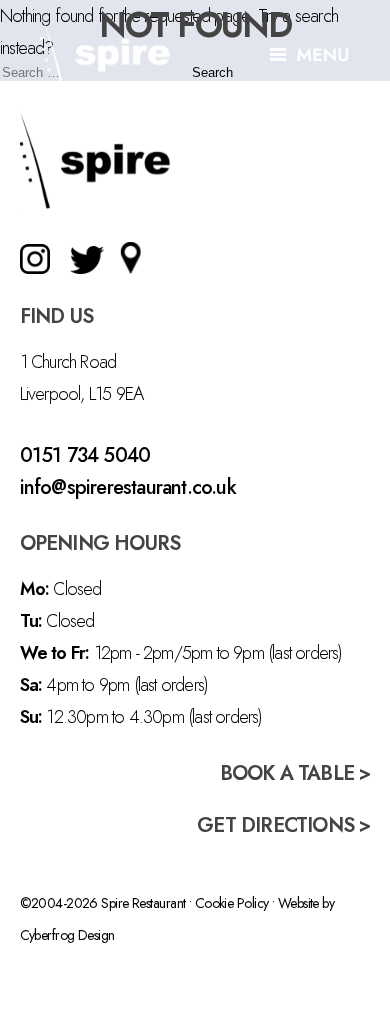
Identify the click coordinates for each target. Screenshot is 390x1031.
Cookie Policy (232, 903)
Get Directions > (283, 825)
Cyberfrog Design (67, 935)
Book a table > (295, 773)
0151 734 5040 (85, 455)
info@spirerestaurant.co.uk (128, 487)
